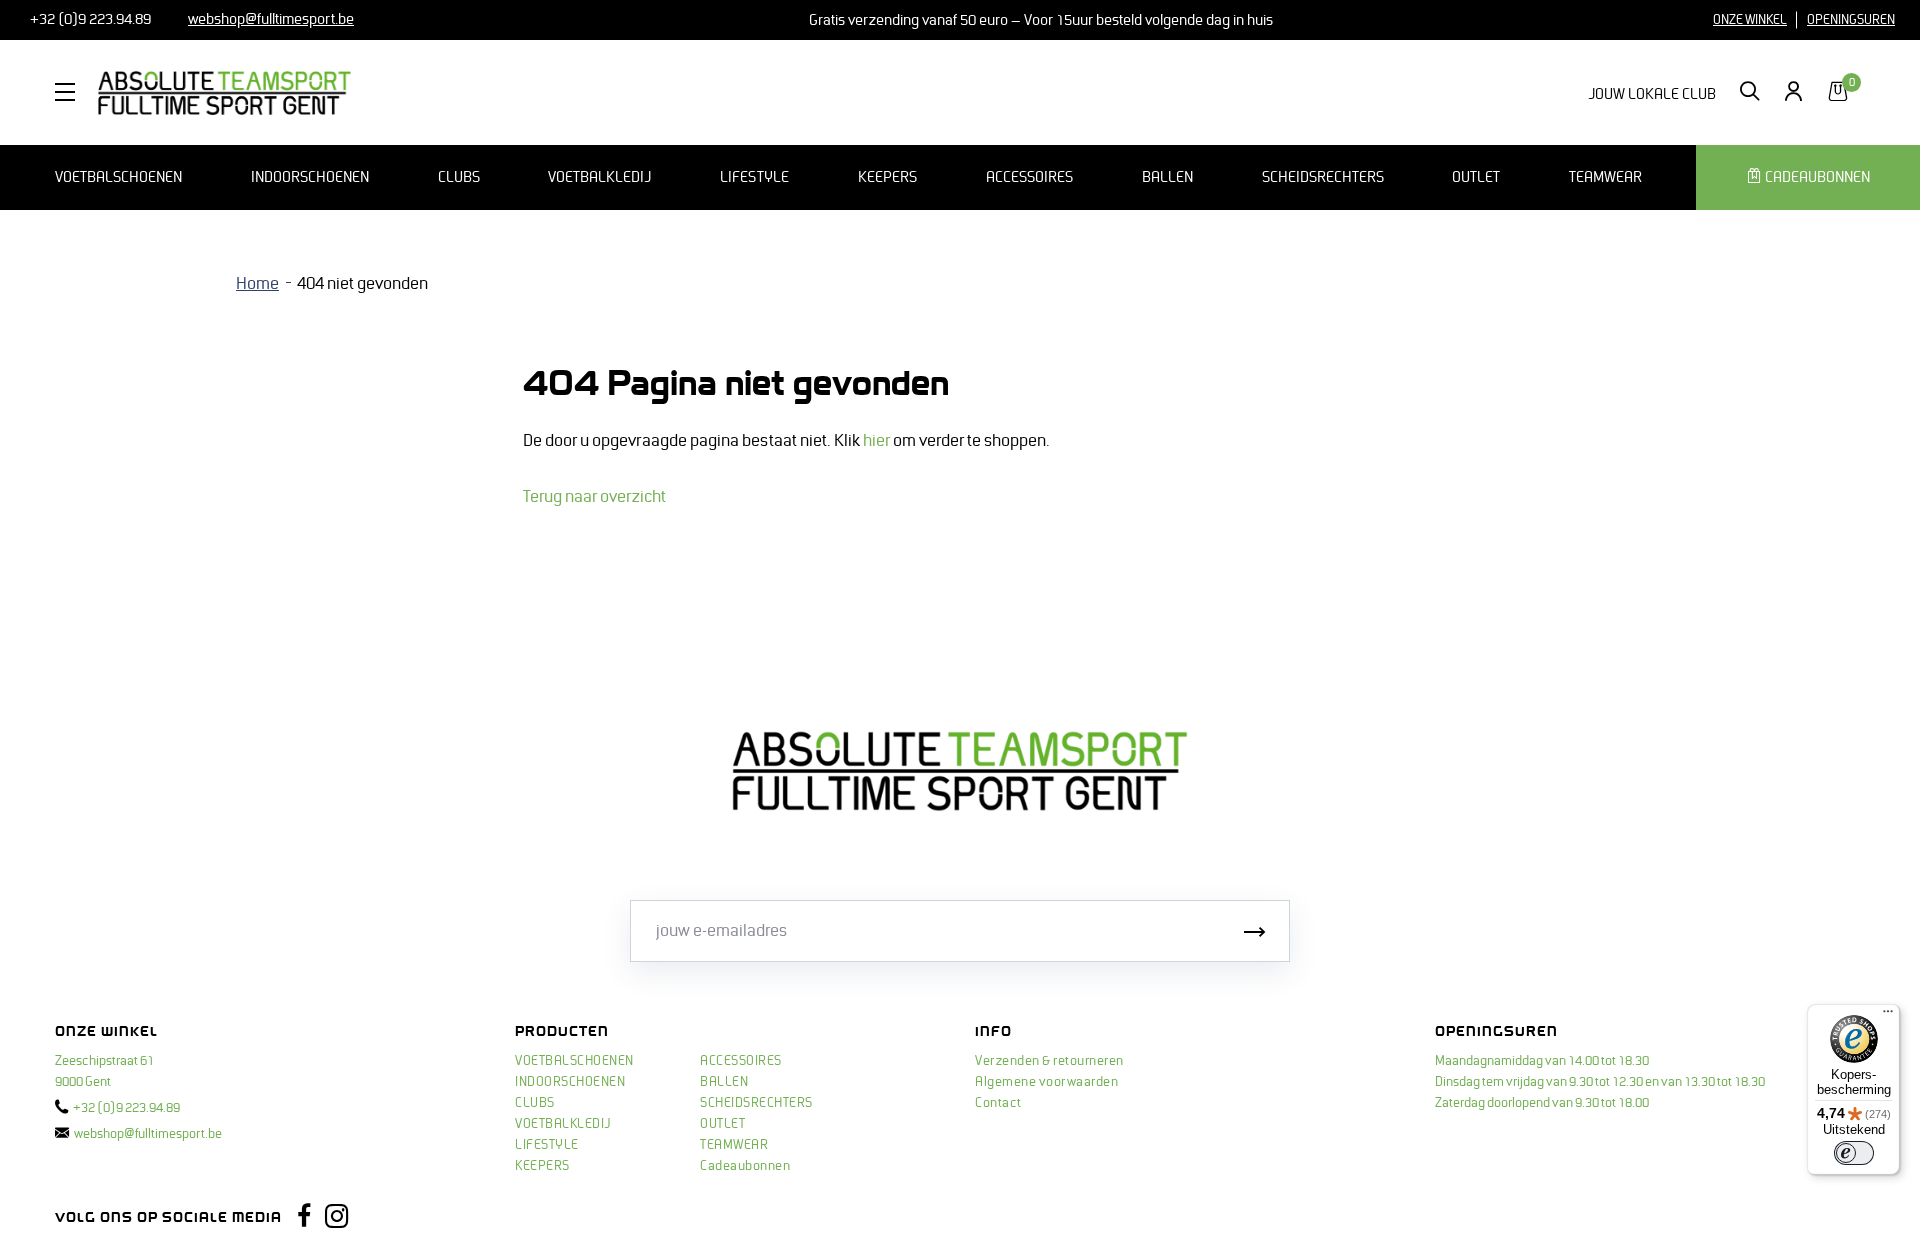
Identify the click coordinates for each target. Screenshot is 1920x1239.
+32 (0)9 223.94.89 (89, 19)
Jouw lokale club (1652, 94)
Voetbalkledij (599, 177)
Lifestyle (754, 177)
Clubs (459, 177)
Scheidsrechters (1323, 177)
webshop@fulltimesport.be (148, 1134)
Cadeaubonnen (745, 1166)
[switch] (1854, 1153)
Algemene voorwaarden (1046, 1082)
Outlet (1476, 177)
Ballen (1167, 177)
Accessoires (1029, 177)
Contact (998, 1103)
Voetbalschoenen (118, 177)
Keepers (887, 177)
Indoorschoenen (310, 177)
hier (876, 441)
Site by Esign (425, 1217)
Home (257, 284)
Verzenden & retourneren (1049, 1061)
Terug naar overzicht (594, 497)
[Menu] (1888, 1016)
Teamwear (1605, 177)
